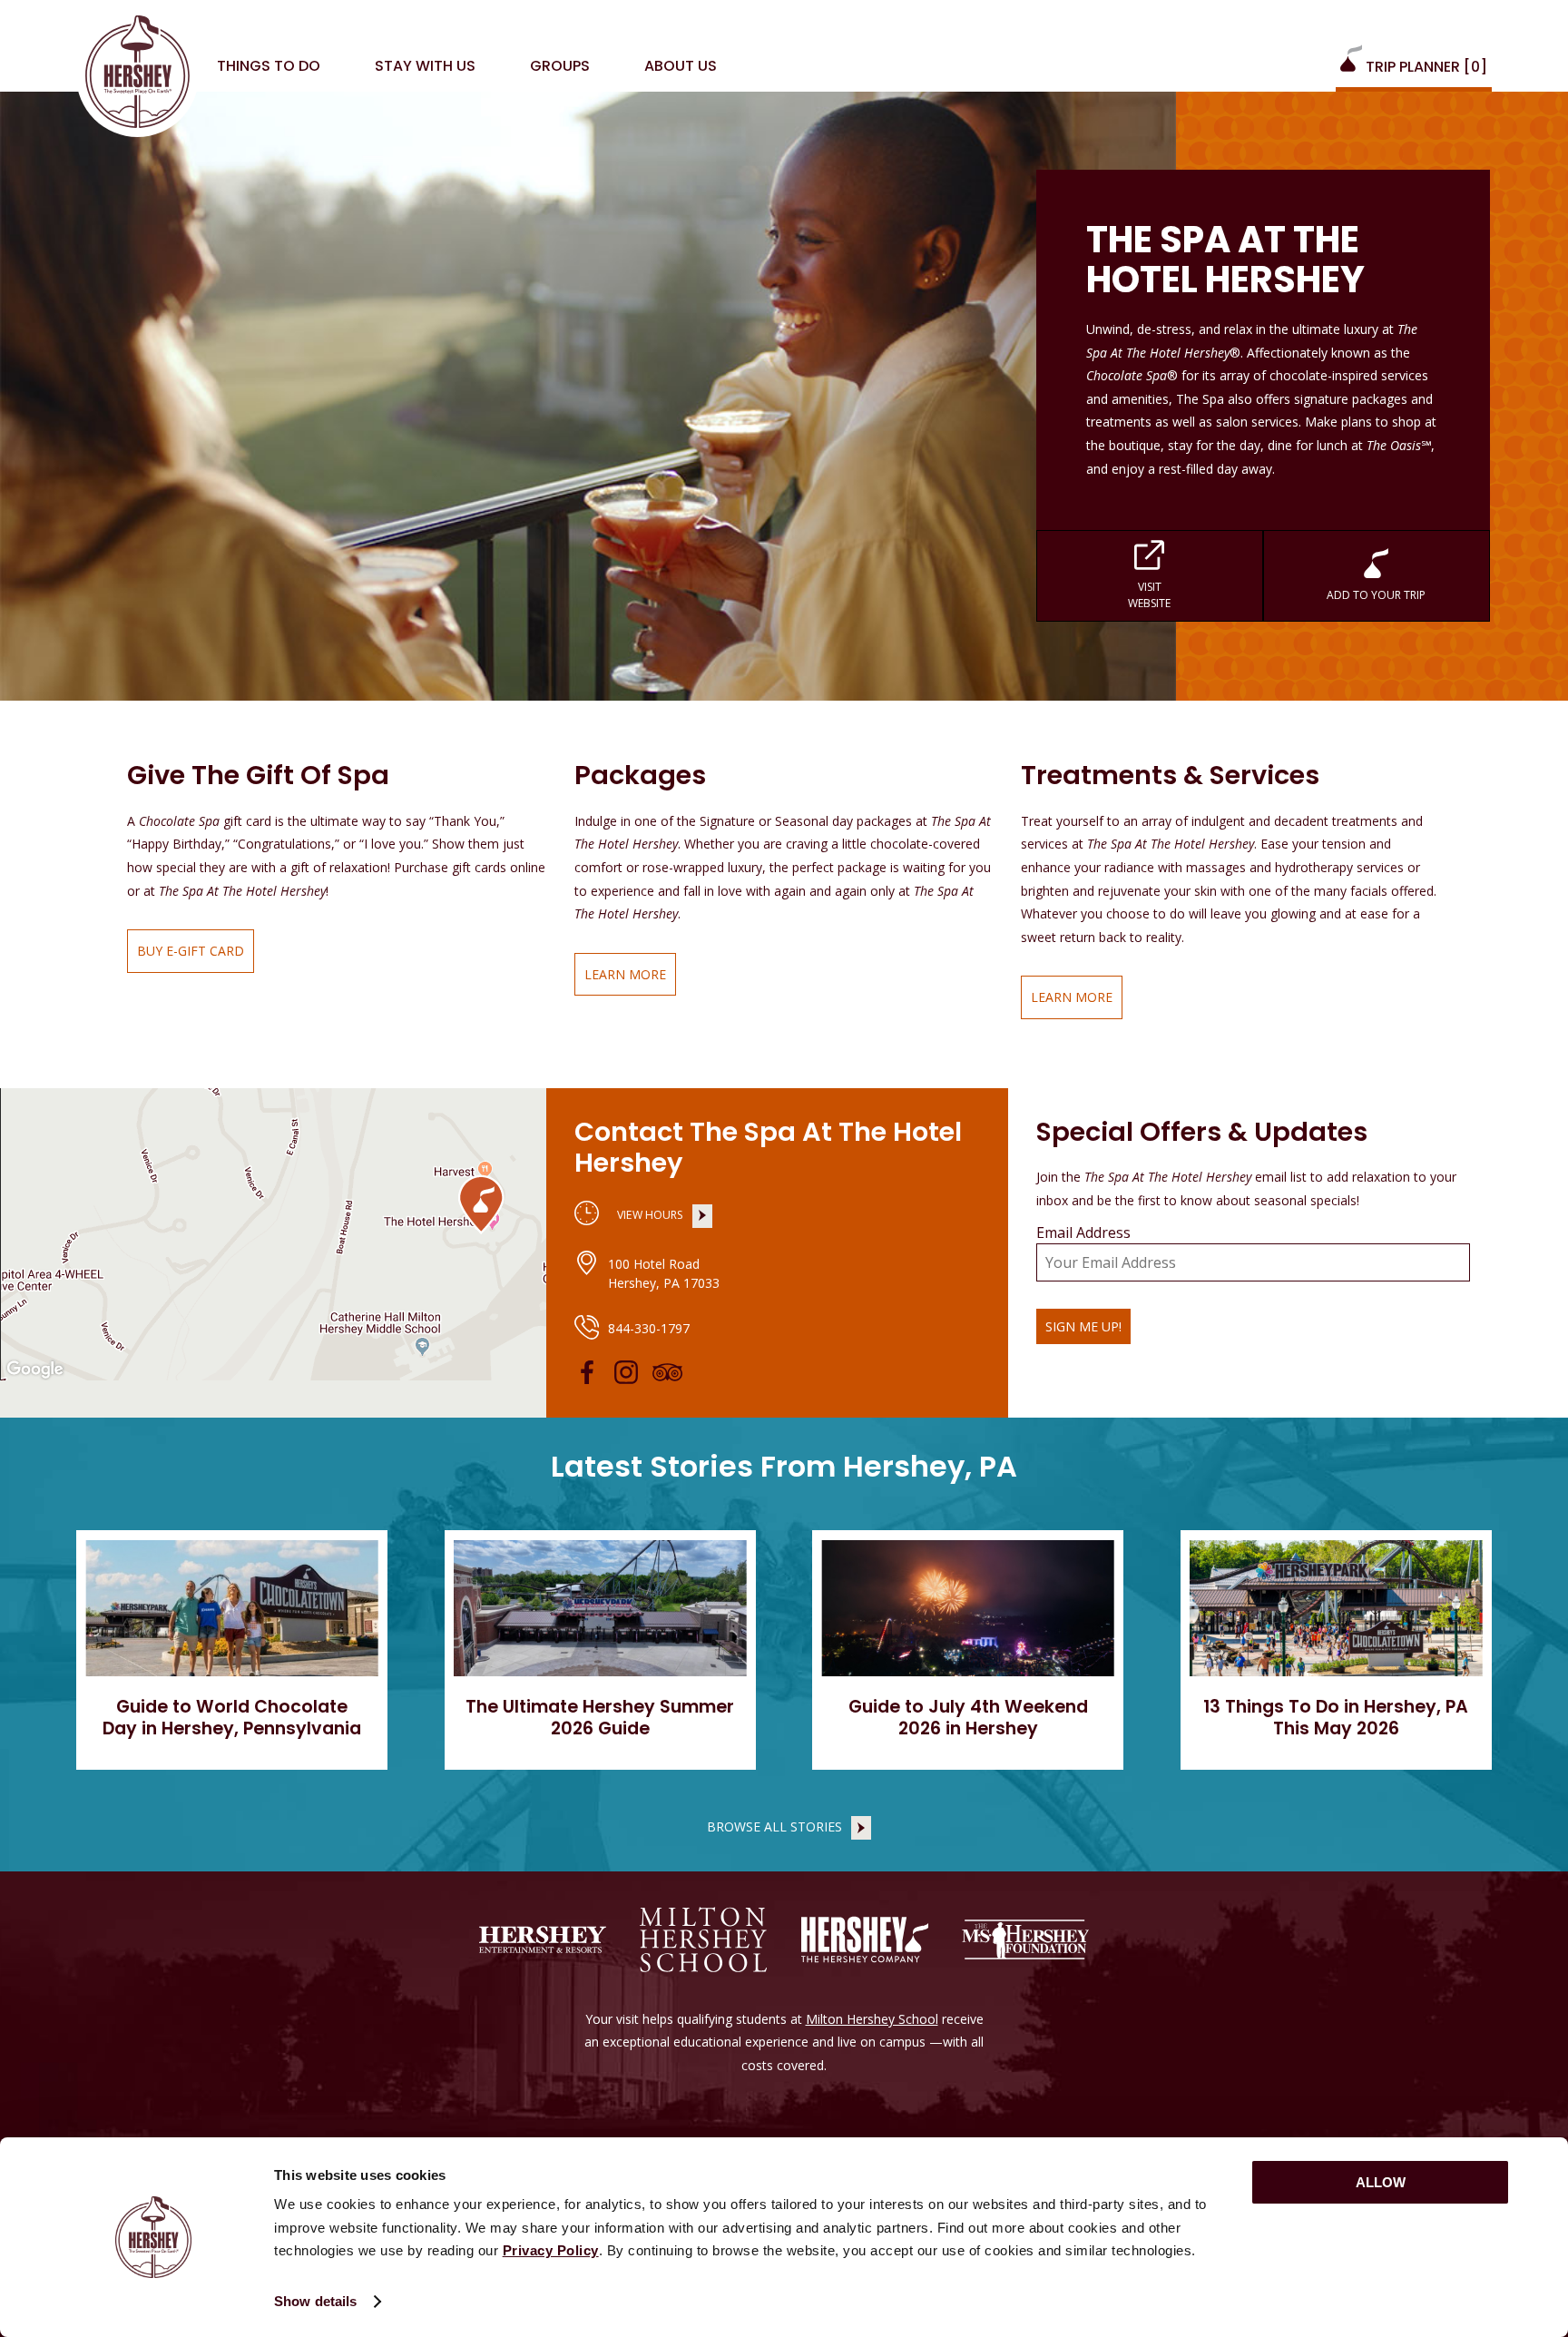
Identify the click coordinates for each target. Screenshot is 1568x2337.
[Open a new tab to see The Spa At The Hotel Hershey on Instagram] (626, 1372)
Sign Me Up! (1083, 1326)
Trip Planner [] (1425, 67)
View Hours (646, 1217)
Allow (1381, 2182)
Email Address (1083, 1232)
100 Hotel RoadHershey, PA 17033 (664, 1273)
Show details (315, 2301)
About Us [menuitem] (681, 66)
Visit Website (1104, 599)
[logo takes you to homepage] (137, 76)
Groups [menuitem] (560, 66)
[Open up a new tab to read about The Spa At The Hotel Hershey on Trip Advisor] (667, 1372)
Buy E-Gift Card (186, 957)
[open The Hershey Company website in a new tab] (865, 1939)
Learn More (620, 981)
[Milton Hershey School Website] (703, 1939)
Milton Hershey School (872, 2019)
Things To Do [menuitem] (269, 66)
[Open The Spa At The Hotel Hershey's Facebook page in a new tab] (587, 1372)
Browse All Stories (774, 1826)
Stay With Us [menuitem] (425, 66)
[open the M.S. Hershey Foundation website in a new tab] (1025, 1939)
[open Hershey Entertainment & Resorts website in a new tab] (543, 1939)
